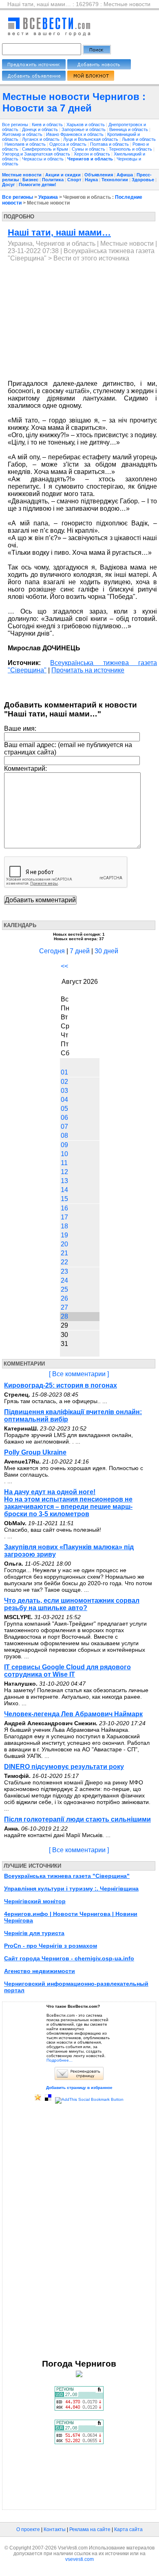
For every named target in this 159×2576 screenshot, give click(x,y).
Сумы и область (89, 149)
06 (64, 1118)
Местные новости (22, 175)
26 (64, 1298)
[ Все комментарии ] (79, 1374)
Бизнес (30, 180)
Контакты (55, 2529)
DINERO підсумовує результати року (64, 1767)
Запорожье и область (84, 129)
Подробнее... (60, 2060)
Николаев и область (26, 144)
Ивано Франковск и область (75, 134)
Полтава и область (110, 144)
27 (64, 1307)
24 (64, 1280)
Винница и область (129, 129)
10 (64, 1154)
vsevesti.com (79, 2559)
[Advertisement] (76, 321)
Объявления (99, 175)
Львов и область (139, 139)
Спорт (74, 180)
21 (64, 1253)
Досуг (9, 185)
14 (64, 1190)
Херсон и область (93, 154)
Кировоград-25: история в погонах (61, 1385)
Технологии (115, 180)
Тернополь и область (131, 149)
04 (64, 1100)
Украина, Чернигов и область (52, 244)
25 (64, 1289)
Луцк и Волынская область (91, 139)
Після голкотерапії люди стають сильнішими (77, 1819)
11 (64, 1163)
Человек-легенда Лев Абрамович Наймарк (73, 1714)
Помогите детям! (38, 185)
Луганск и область (41, 139)
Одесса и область (68, 144)
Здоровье (143, 180)
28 (64, 1316)
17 (64, 1217)
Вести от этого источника (91, 258)
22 (64, 1262)
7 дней (80, 951)
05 (64, 1109)
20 (64, 1244)
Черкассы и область (43, 159)
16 (64, 1208)
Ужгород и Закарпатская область (37, 154)
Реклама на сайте (90, 2529)
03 (64, 1091)
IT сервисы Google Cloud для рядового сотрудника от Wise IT (67, 1671)
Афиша (125, 175)
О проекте (28, 2529)
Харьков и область (86, 125)
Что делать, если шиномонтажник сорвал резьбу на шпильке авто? (72, 1604)
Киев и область (48, 125)
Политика (53, 180)
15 (64, 1199)
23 (64, 1271)
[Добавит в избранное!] (38, 2099)
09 (64, 1145)
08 (64, 1136)
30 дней (106, 951)
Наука (91, 180)
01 (64, 1072)
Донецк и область (41, 129)
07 (64, 1127)
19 (64, 1235)
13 (64, 1181)
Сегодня (52, 951)
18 (64, 1226)
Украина (48, 197)
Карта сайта (128, 2529)
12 (64, 1172)
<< (64, 966)
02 (64, 1082)
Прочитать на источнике (88, 670)
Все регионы (15, 125)
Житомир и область (23, 134)
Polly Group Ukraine (35, 1452)
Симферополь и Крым (46, 149)
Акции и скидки (63, 175)
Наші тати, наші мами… (59, 232)
